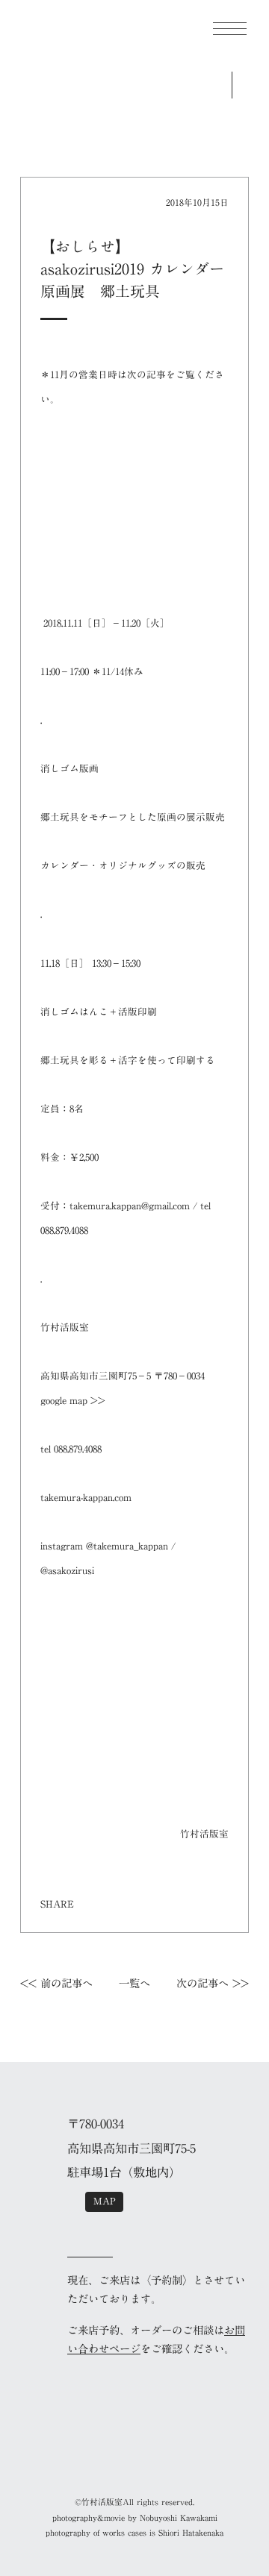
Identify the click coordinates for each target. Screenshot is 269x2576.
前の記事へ (67, 1983)
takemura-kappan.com (86, 1498)
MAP (105, 2201)
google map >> (73, 1401)
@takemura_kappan (127, 1546)
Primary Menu (230, 29)
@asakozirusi (67, 1571)
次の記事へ (202, 1983)
